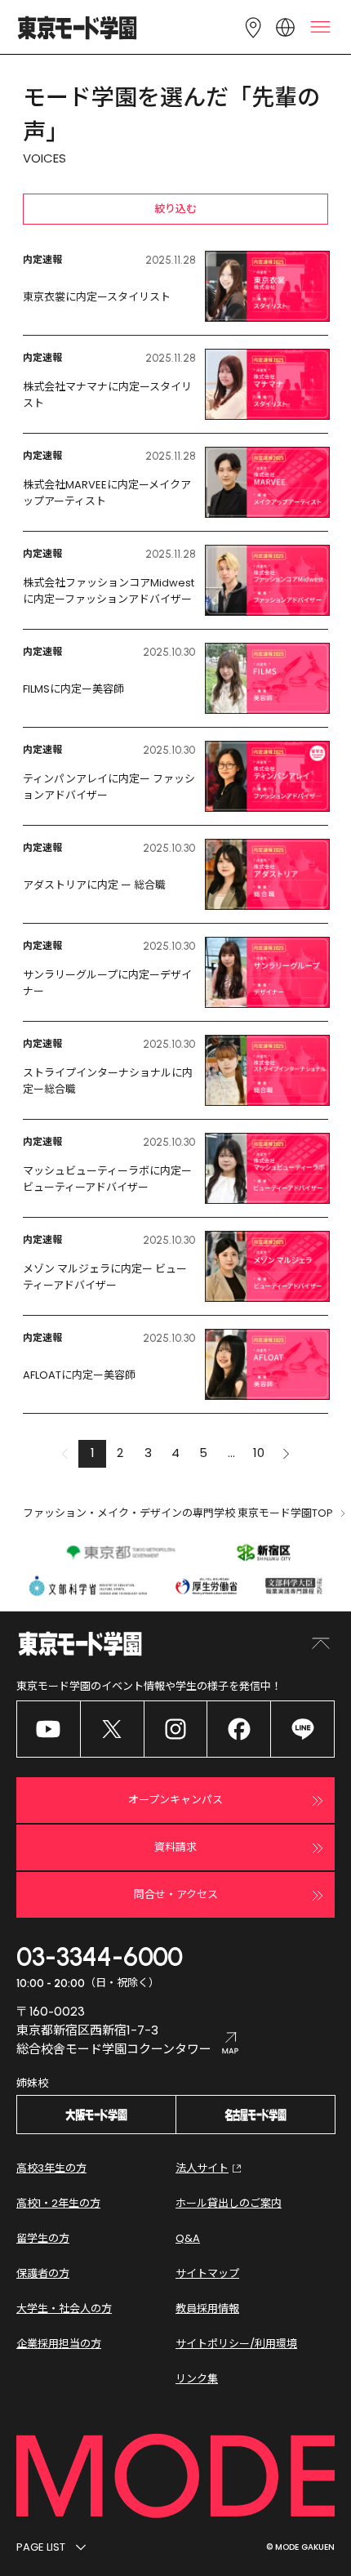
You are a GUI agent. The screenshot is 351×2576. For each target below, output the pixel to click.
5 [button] (203, 1453)
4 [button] (175, 1453)
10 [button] (259, 1453)
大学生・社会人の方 (64, 2309)
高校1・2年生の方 (58, 2203)
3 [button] (148, 1453)
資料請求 (175, 1847)
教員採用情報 (207, 2309)
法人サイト (202, 2168)
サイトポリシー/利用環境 (236, 2344)
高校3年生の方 (51, 2168)
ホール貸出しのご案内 (229, 2203)
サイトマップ (207, 2273)
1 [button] (93, 1453)
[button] (287, 1454)
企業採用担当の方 (59, 2344)
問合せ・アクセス (176, 1894)
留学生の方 (43, 2238)
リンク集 (197, 2379)
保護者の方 (43, 2273)
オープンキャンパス (175, 1800)
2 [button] (120, 1453)
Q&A (188, 2238)
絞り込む (175, 209)
